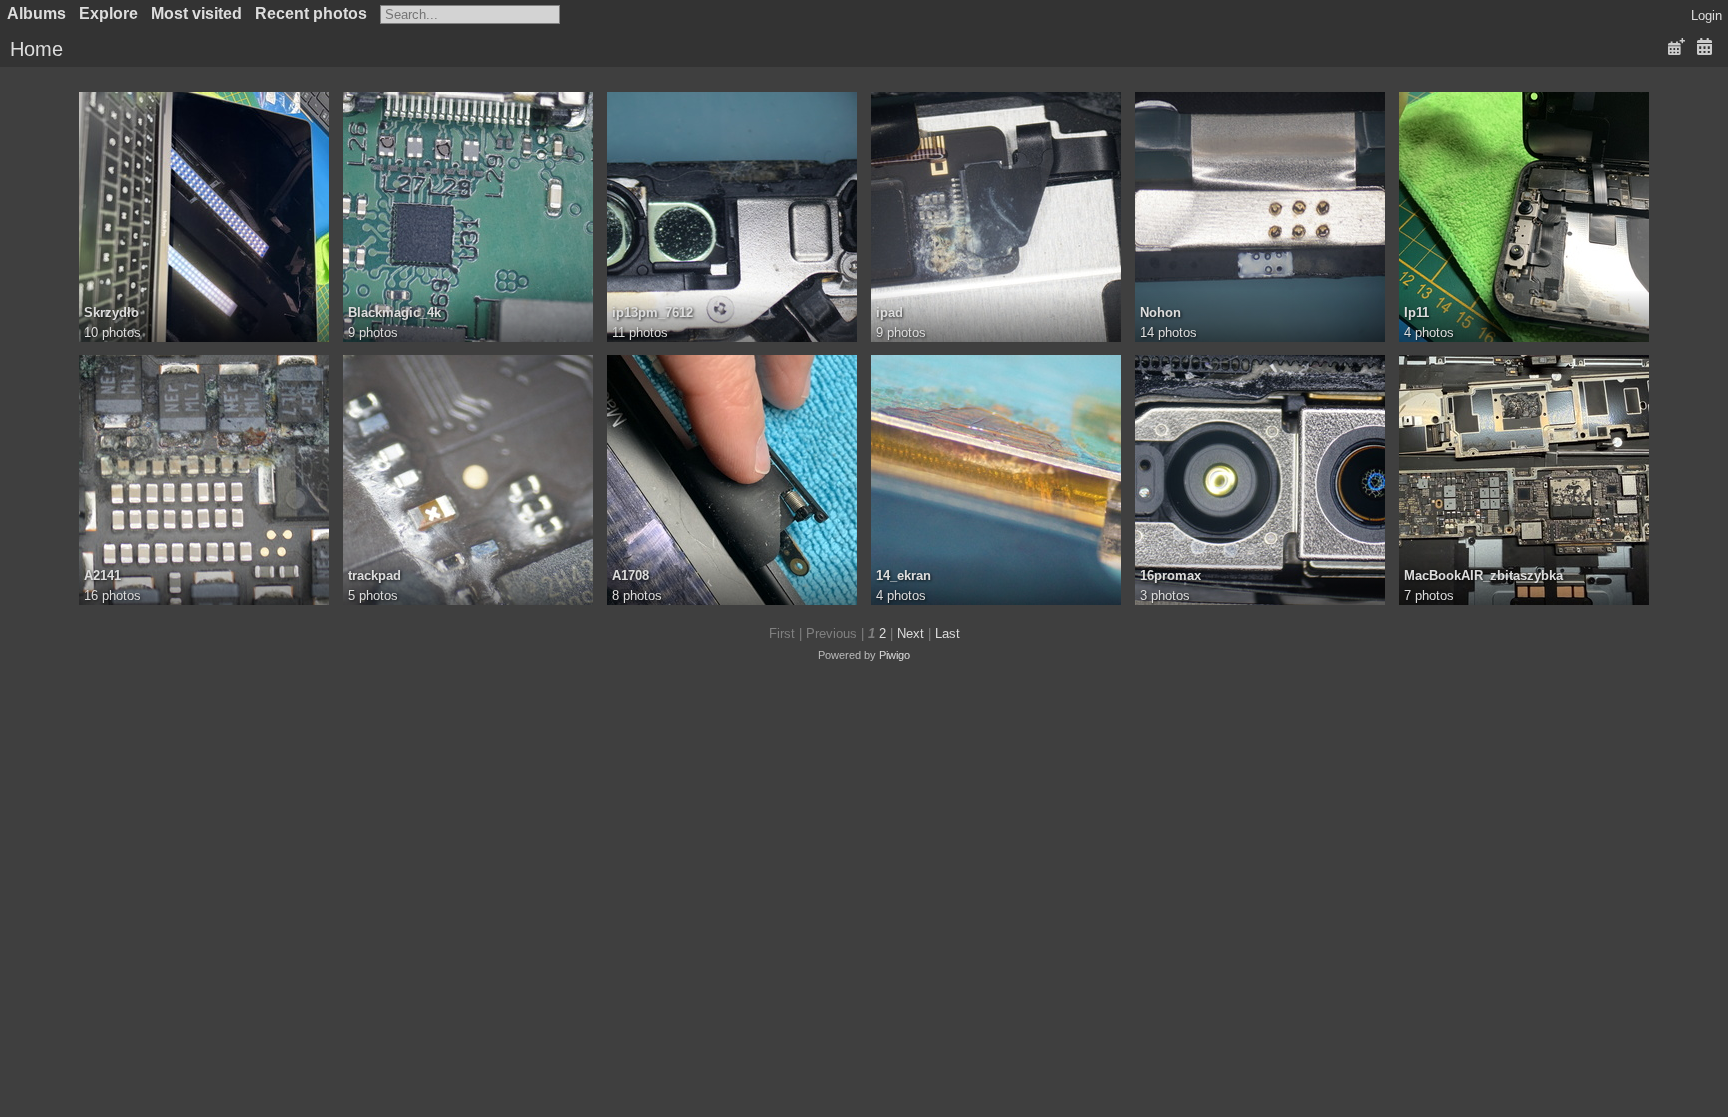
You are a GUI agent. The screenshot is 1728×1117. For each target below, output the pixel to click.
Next (910, 633)
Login (1706, 15)
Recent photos (311, 13)
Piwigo (894, 655)
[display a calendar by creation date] (1704, 47)
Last (947, 633)
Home (36, 49)
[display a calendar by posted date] (1676, 47)
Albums (36, 13)
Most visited (196, 13)
